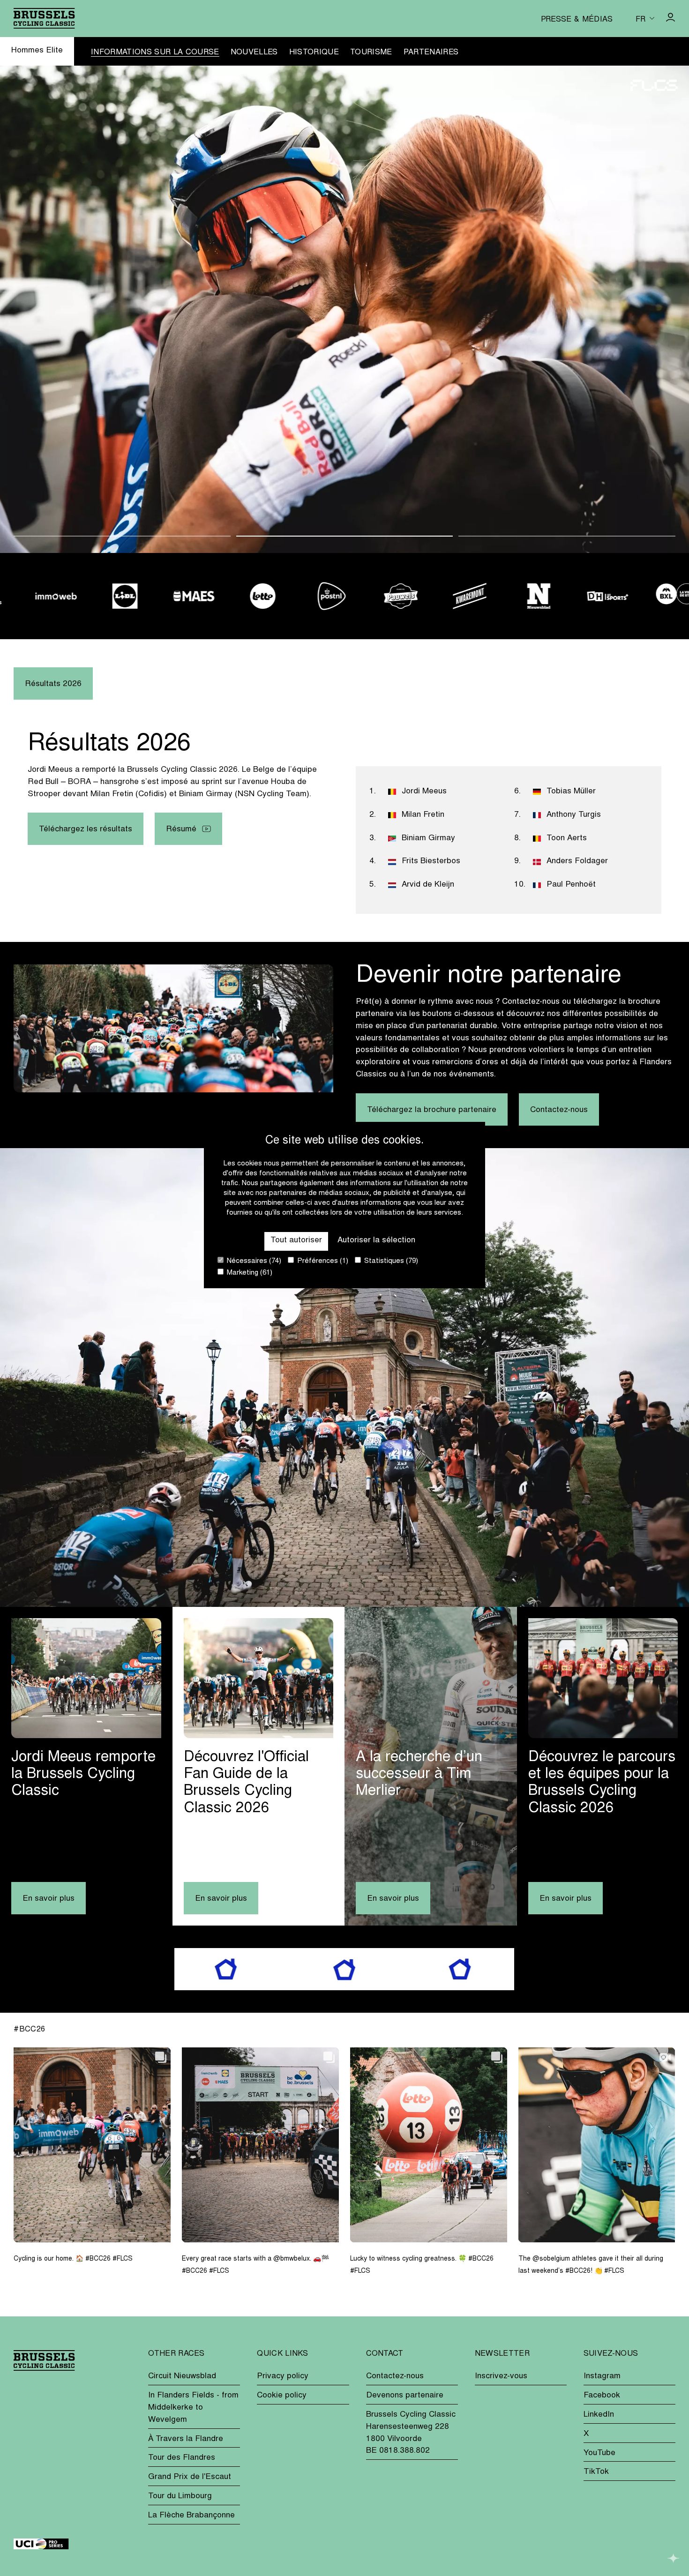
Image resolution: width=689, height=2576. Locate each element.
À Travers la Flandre (186, 2439)
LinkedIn (599, 2415)
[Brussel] (655, 596)
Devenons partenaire (405, 2396)
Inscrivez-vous (501, 2376)
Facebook (602, 2396)
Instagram (602, 2376)
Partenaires (431, 52)
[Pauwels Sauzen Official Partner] (379, 596)
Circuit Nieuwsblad (182, 2376)
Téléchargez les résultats (86, 829)
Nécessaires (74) (253, 1261)
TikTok (596, 2472)
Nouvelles (254, 52)
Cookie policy (282, 2396)
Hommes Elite (37, 51)
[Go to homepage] (44, 18)
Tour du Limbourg (180, 2496)
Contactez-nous (559, 1110)
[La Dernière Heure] (586, 596)
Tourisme (371, 52)
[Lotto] (241, 596)
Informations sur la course (155, 52)
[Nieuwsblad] (517, 596)
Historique (314, 52)
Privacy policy (283, 2376)
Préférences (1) (322, 1261)
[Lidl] (103, 596)
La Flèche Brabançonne (191, 2516)
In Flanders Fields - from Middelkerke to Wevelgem (193, 2408)
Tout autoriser (296, 1240)
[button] (122, 536)
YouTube (599, 2453)
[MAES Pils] (172, 596)
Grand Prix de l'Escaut (190, 2477)
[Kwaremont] (448, 596)
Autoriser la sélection (376, 1240)
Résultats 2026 (53, 684)
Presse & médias (577, 20)
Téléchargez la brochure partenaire (432, 1110)
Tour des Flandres (182, 2458)
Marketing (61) (249, 1273)
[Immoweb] (34, 596)
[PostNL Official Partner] (310, 596)
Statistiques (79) (390, 1261)
